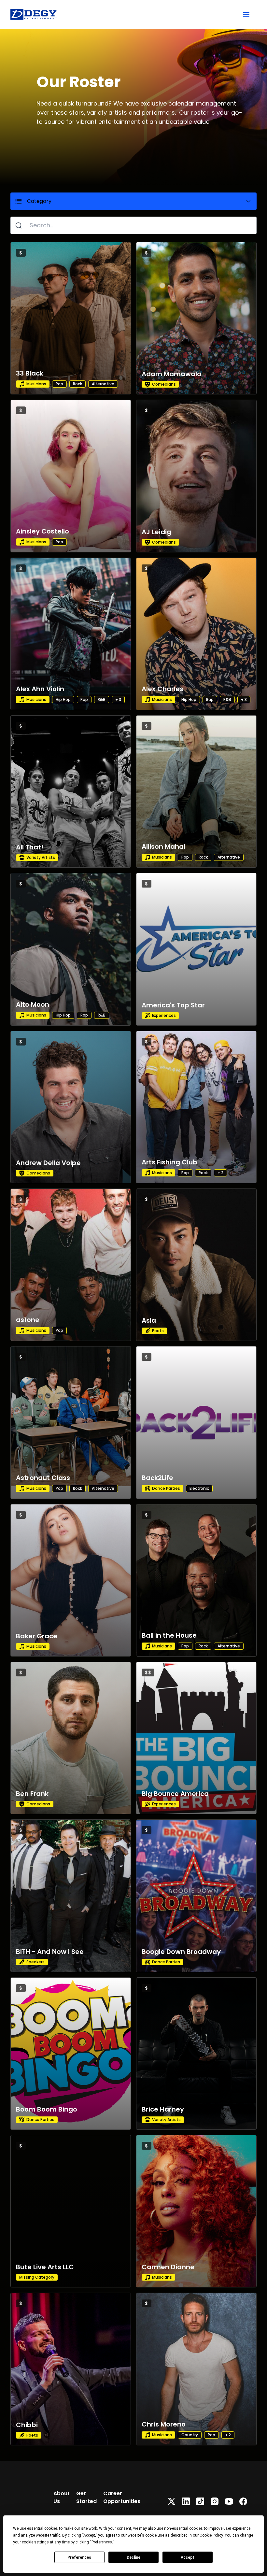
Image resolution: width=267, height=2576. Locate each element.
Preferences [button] (102, 2542)
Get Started (86, 2497)
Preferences (79, 2557)
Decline (133, 2557)
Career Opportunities (122, 2497)
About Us (62, 2497)
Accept (188, 2557)
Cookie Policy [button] (211, 2535)
